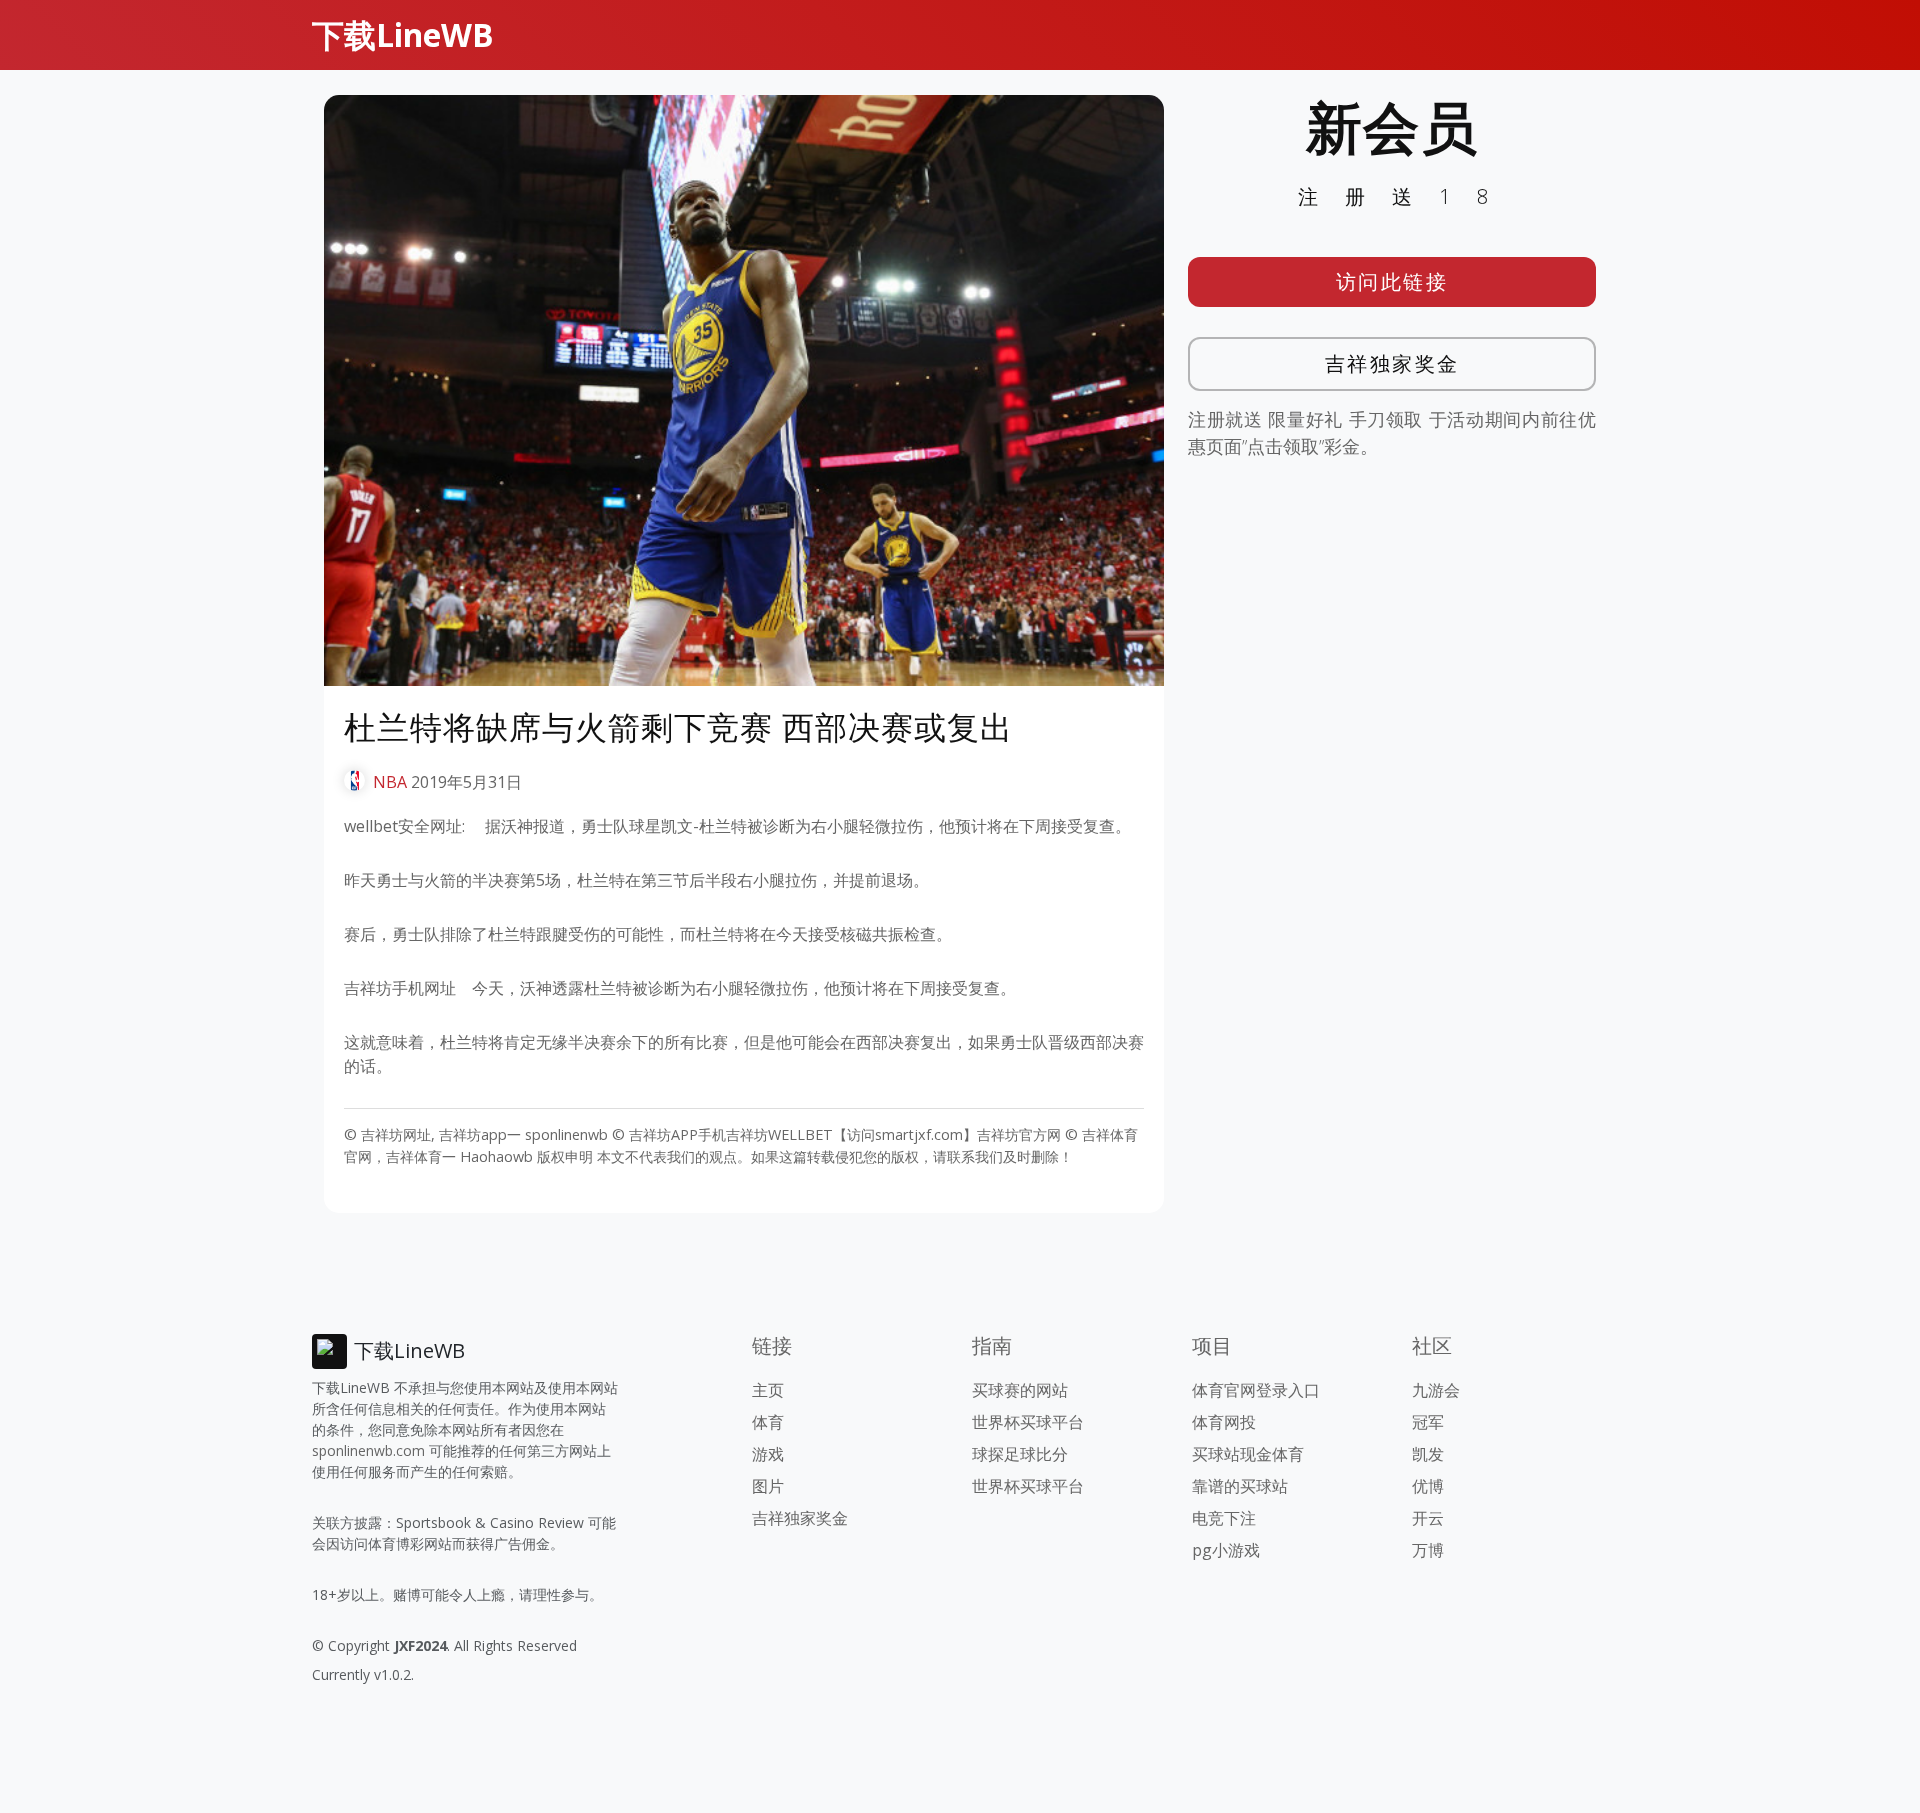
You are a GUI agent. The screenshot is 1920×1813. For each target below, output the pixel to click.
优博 (1428, 1486)
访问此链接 (1392, 281)
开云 (1428, 1518)
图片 (768, 1486)
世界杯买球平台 (1028, 1422)
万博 (1428, 1550)
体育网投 (1224, 1422)
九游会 (1436, 1390)
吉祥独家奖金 (1392, 363)
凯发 (1428, 1454)
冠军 (1428, 1422)
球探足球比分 (1020, 1454)
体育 (768, 1422)
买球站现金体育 (1248, 1454)
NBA (390, 782)
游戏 (768, 1454)
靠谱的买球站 (1240, 1486)
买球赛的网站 (1020, 1390)
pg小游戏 (1226, 1550)
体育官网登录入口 (1256, 1390)
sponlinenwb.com (368, 1450)
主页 (768, 1390)
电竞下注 (1224, 1518)
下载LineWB (403, 34)
